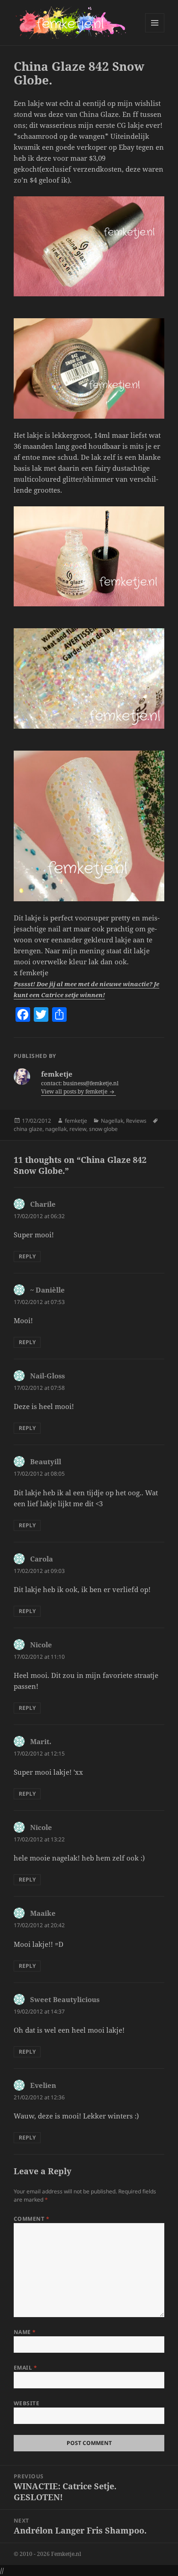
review (78, 1129)
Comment (31, 2219)
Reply (27, 1256)
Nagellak (112, 1121)
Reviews (136, 1121)
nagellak (56, 1129)
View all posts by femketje (75, 1091)
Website (26, 2403)
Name (25, 2332)
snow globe (103, 1129)
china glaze (28, 1129)
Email (25, 2368)
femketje (76, 1121)
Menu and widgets (155, 32)
